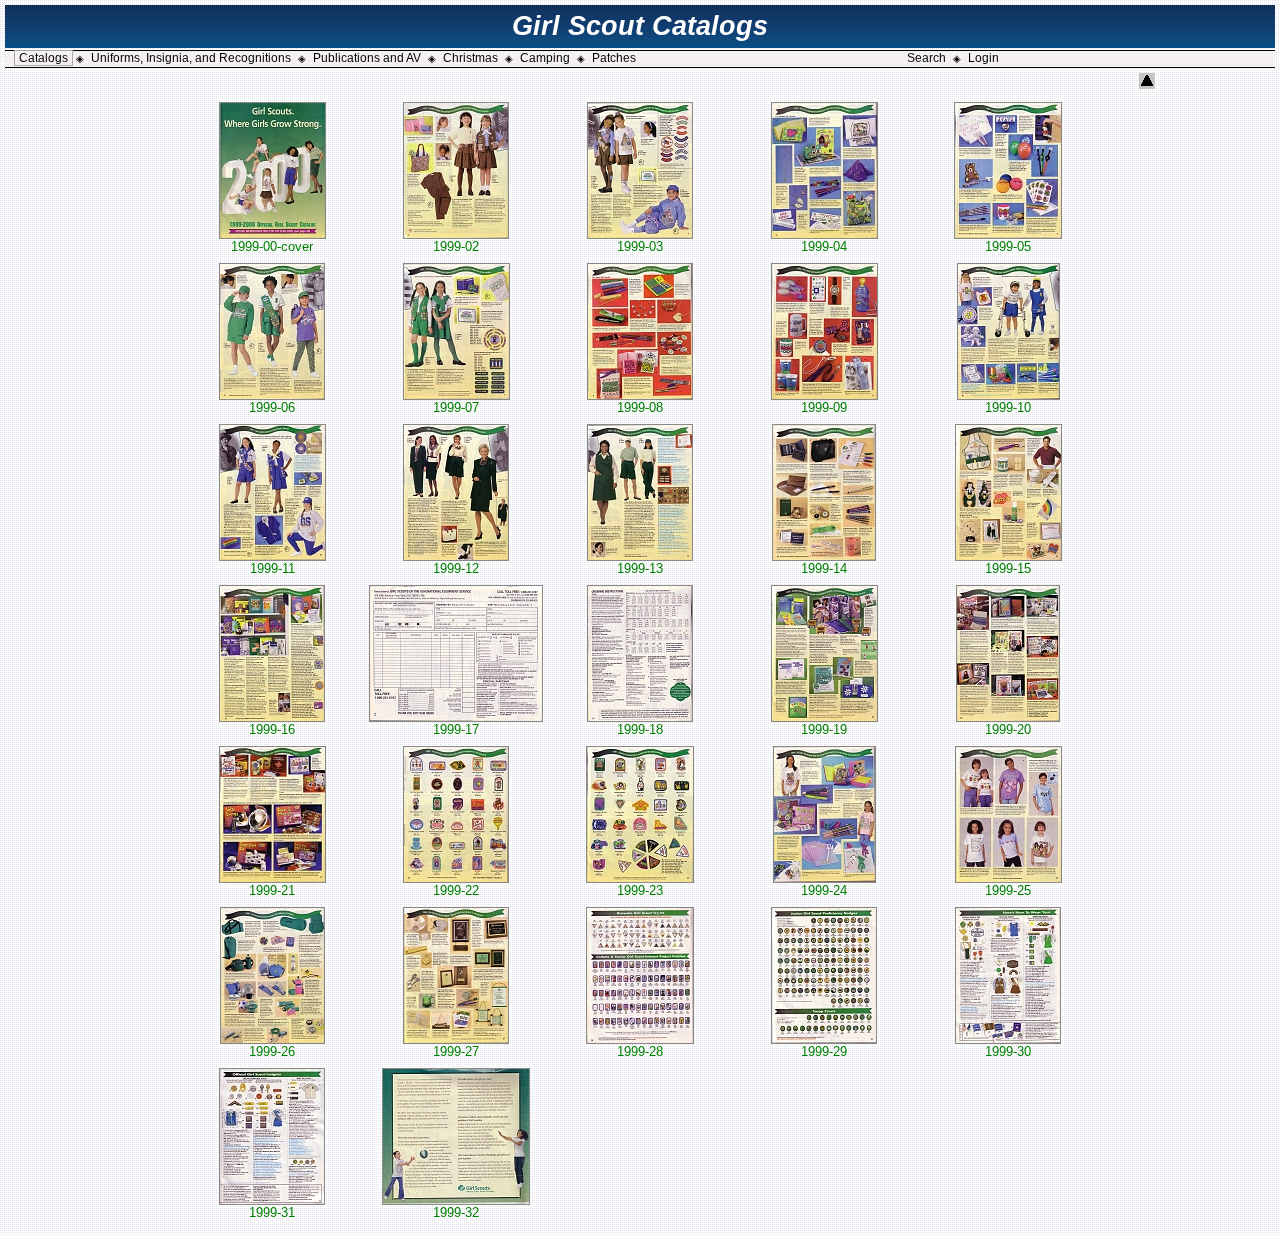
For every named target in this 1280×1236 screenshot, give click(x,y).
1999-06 (272, 407)
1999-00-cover (272, 246)
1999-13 (640, 568)
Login (983, 58)
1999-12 (456, 568)
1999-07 (456, 407)
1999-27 (456, 1051)
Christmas (470, 58)
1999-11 (272, 568)
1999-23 (640, 890)
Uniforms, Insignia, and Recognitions (191, 58)
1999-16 (272, 729)
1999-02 (456, 246)
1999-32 (456, 1212)
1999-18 (640, 729)
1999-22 (456, 890)
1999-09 (824, 407)
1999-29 (824, 1051)
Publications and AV (367, 58)
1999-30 (1008, 1051)
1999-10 (1008, 407)
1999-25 (1008, 890)
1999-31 (272, 1212)
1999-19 (824, 729)
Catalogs (43, 58)
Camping (545, 58)
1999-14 (824, 568)
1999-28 (640, 1051)
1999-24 (824, 890)
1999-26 (272, 1051)
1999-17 (456, 729)
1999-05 (1008, 246)
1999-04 (824, 246)
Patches (614, 58)
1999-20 (1008, 729)
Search (926, 58)
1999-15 (1008, 568)
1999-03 (640, 246)
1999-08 (640, 407)
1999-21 (272, 890)
